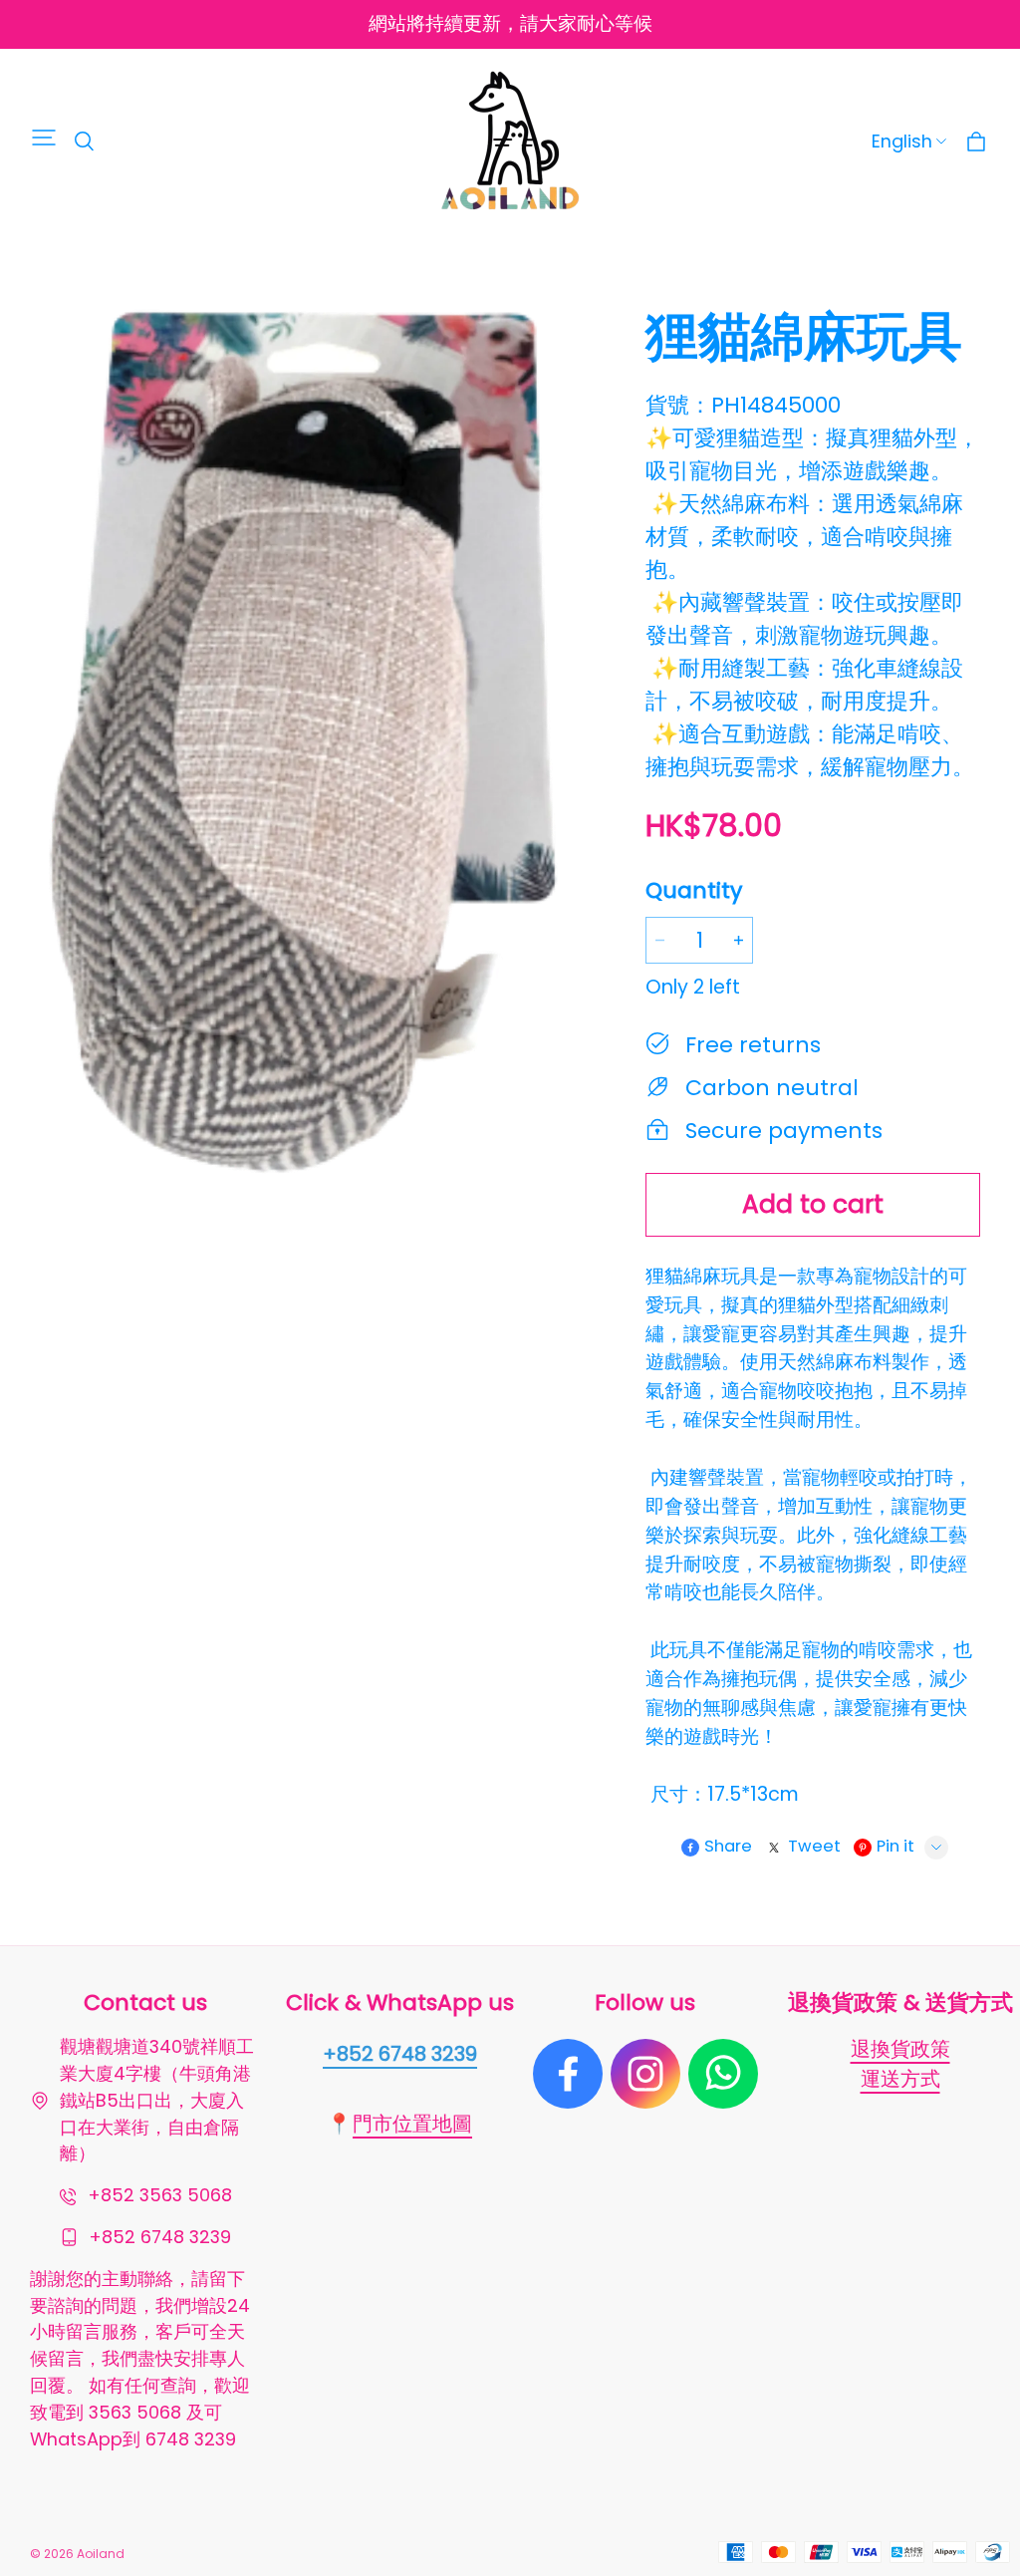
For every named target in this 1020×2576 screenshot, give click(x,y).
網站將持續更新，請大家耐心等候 (510, 23)
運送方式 (900, 2079)
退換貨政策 (900, 2049)
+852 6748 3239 (400, 2054)
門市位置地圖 (412, 2124)
